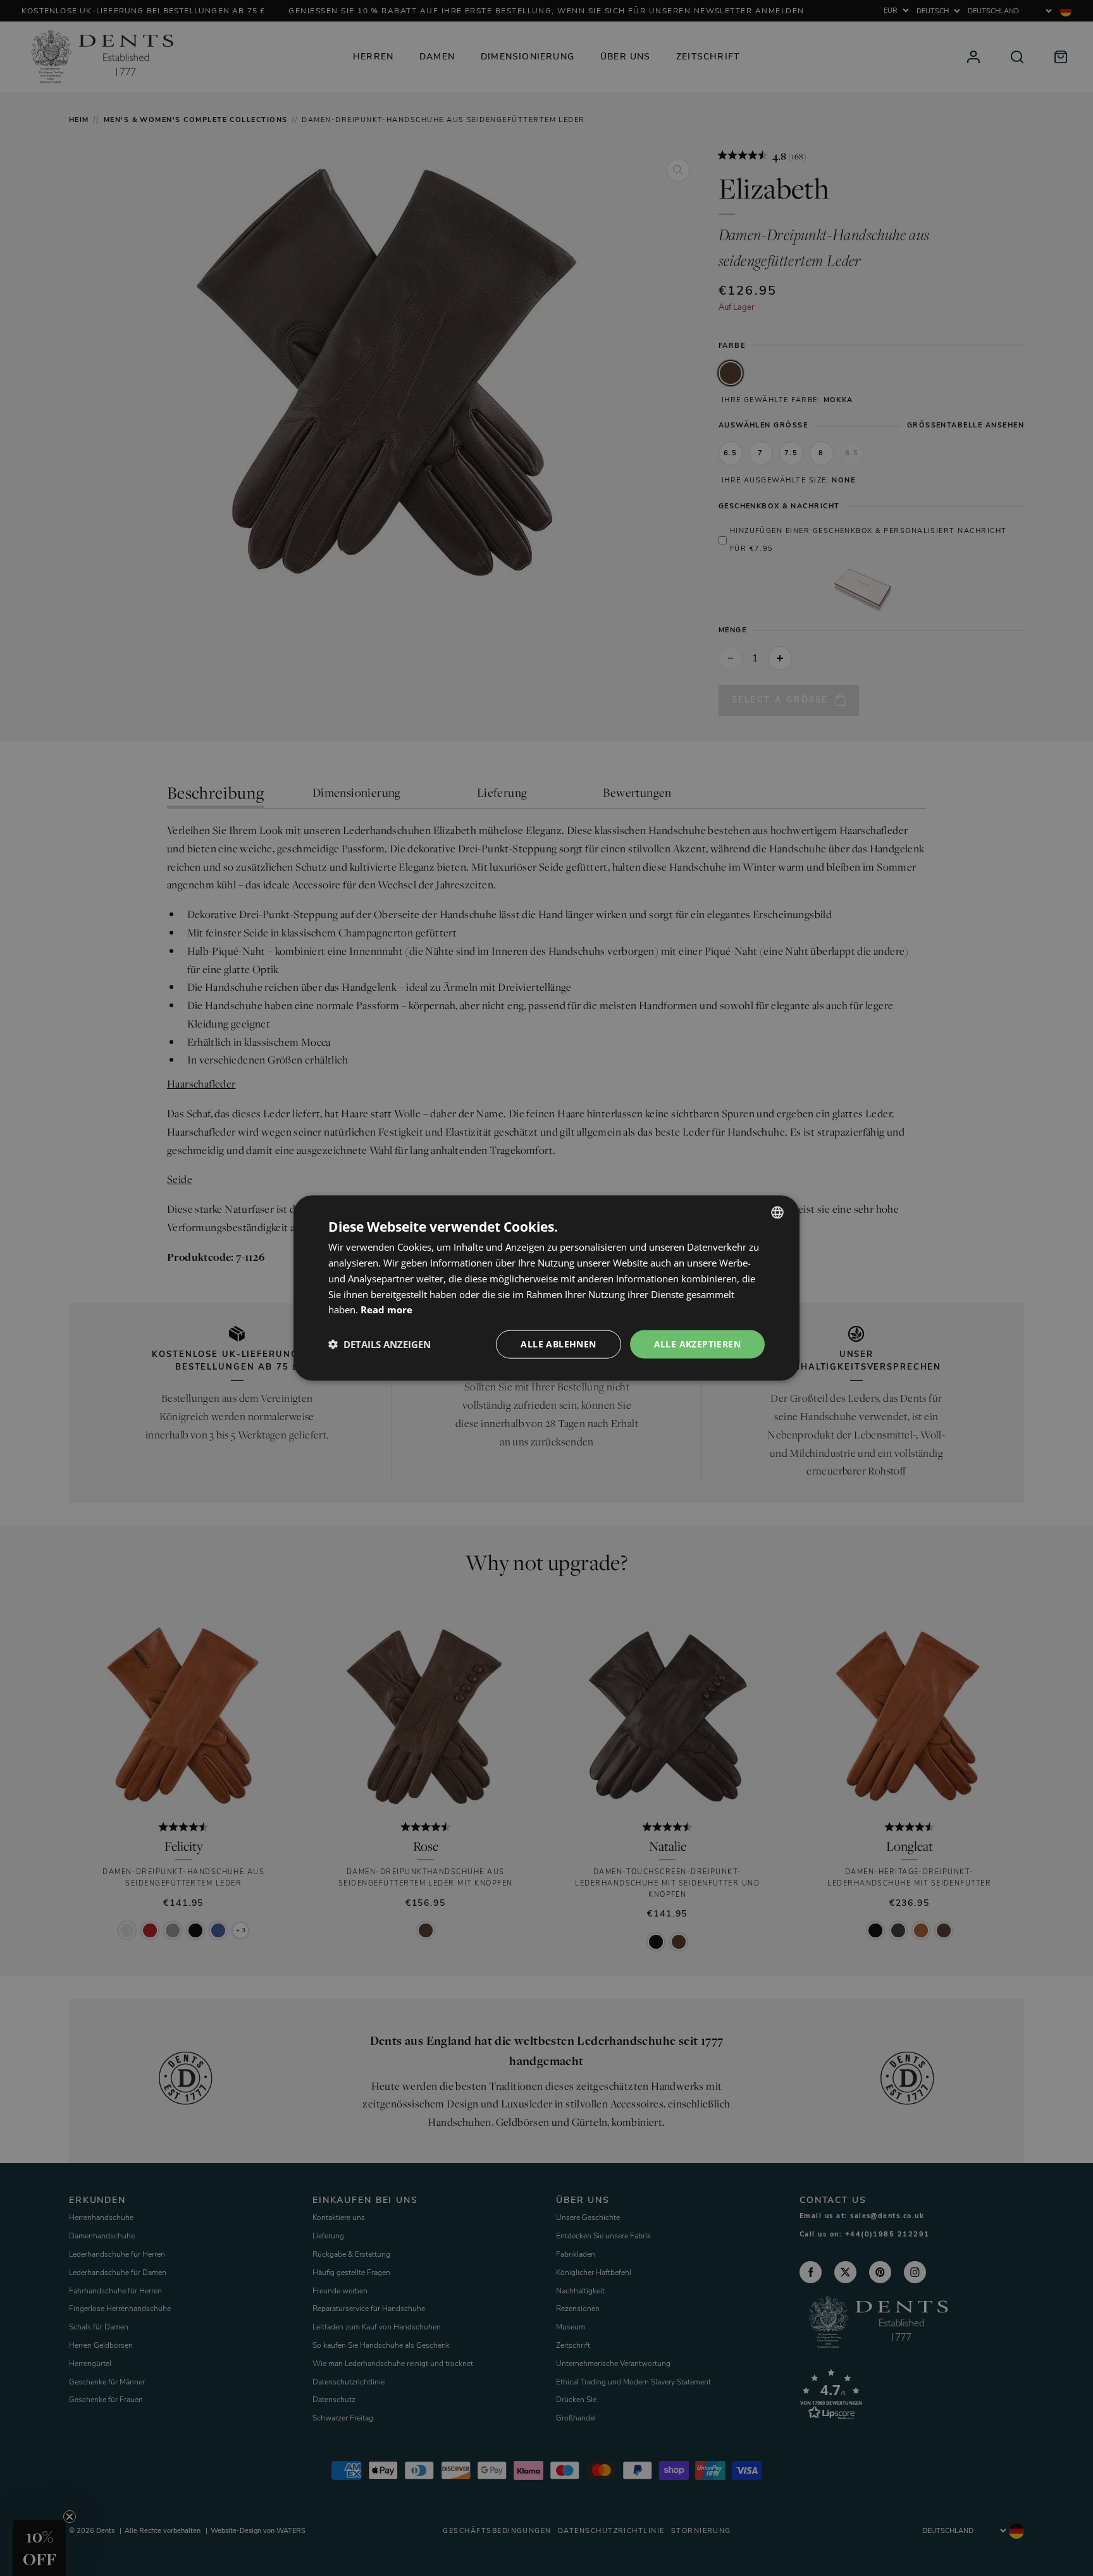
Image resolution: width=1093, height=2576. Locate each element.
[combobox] (777, 1213)
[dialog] (546, 1288)
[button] (380, 1344)
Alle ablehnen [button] (558, 1344)
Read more (386, 1309)
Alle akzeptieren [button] (697, 1344)
